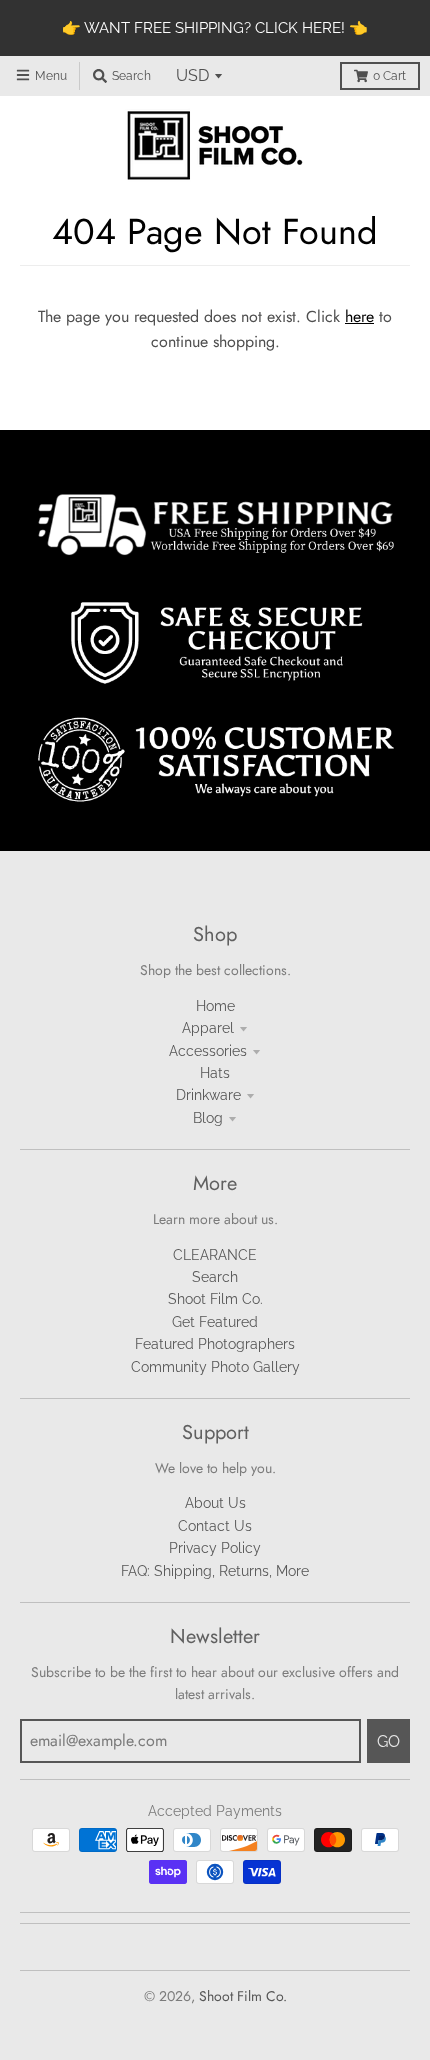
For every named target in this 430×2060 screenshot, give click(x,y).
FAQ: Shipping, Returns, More (215, 1571)
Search (215, 1277)
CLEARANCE (215, 1255)
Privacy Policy (215, 1548)
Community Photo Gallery (215, 1367)
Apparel (208, 1028)
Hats (215, 1073)
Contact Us (215, 1526)
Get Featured (215, 1322)
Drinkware (208, 1095)
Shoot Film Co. (215, 1299)
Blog (208, 1118)
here (359, 316)
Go (388, 1741)
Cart (389, 76)
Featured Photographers (215, 1344)
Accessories (208, 1051)
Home (215, 1006)
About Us (215, 1503)
